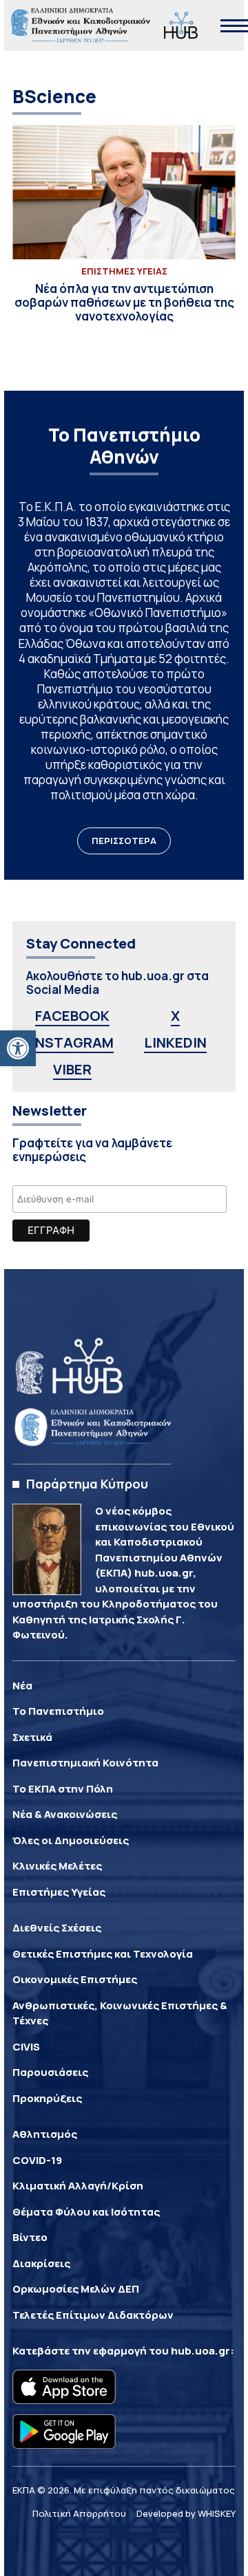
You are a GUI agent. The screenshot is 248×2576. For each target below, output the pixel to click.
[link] (18, 1048)
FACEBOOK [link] (72, 1016)
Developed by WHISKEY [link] (186, 2513)
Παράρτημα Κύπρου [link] (87, 1484)
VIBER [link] (72, 1069)
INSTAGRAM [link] (72, 1042)
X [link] (175, 1016)
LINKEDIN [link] (175, 1042)
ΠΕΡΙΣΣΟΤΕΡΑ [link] (124, 841)
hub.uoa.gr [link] (200, 2351)
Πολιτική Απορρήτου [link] (79, 2513)
